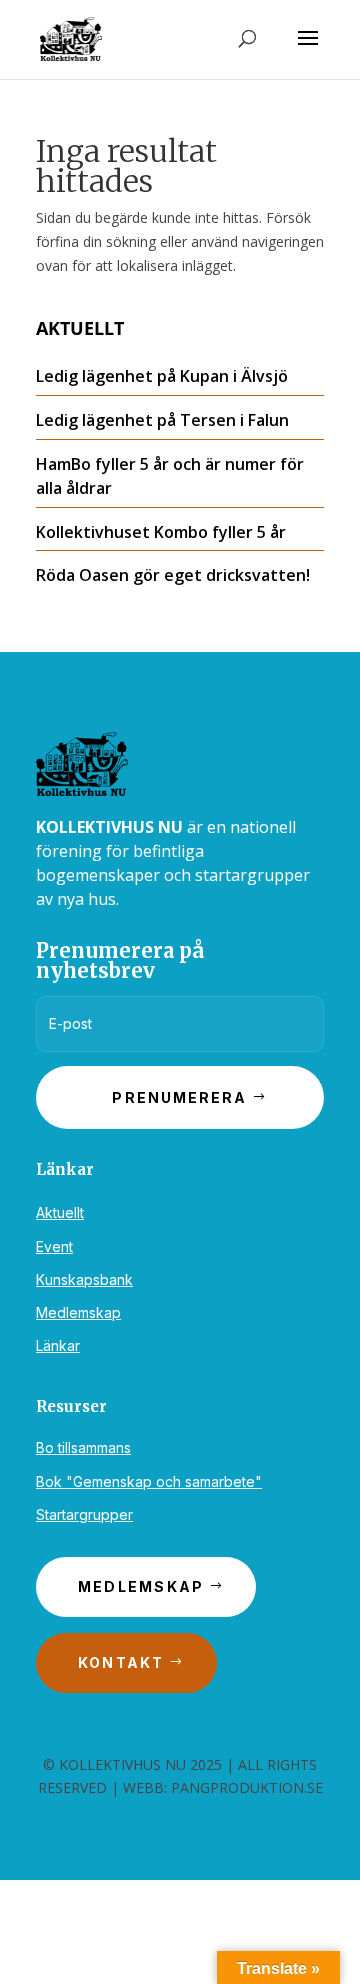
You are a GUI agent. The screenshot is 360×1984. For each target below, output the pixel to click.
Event (54, 1246)
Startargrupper (84, 1514)
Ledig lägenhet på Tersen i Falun (162, 420)
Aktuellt (60, 1212)
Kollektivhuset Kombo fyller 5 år (161, 532)
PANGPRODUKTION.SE (247, 1787)
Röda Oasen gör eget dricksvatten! (173, 575)
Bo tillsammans (83, 1447)
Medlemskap (78, 1312)
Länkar (58, 1345)
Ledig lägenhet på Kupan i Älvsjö (162, 376)
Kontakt (121, 1662)
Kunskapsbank (84, 1279)
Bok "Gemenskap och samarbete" (149, 1481)
